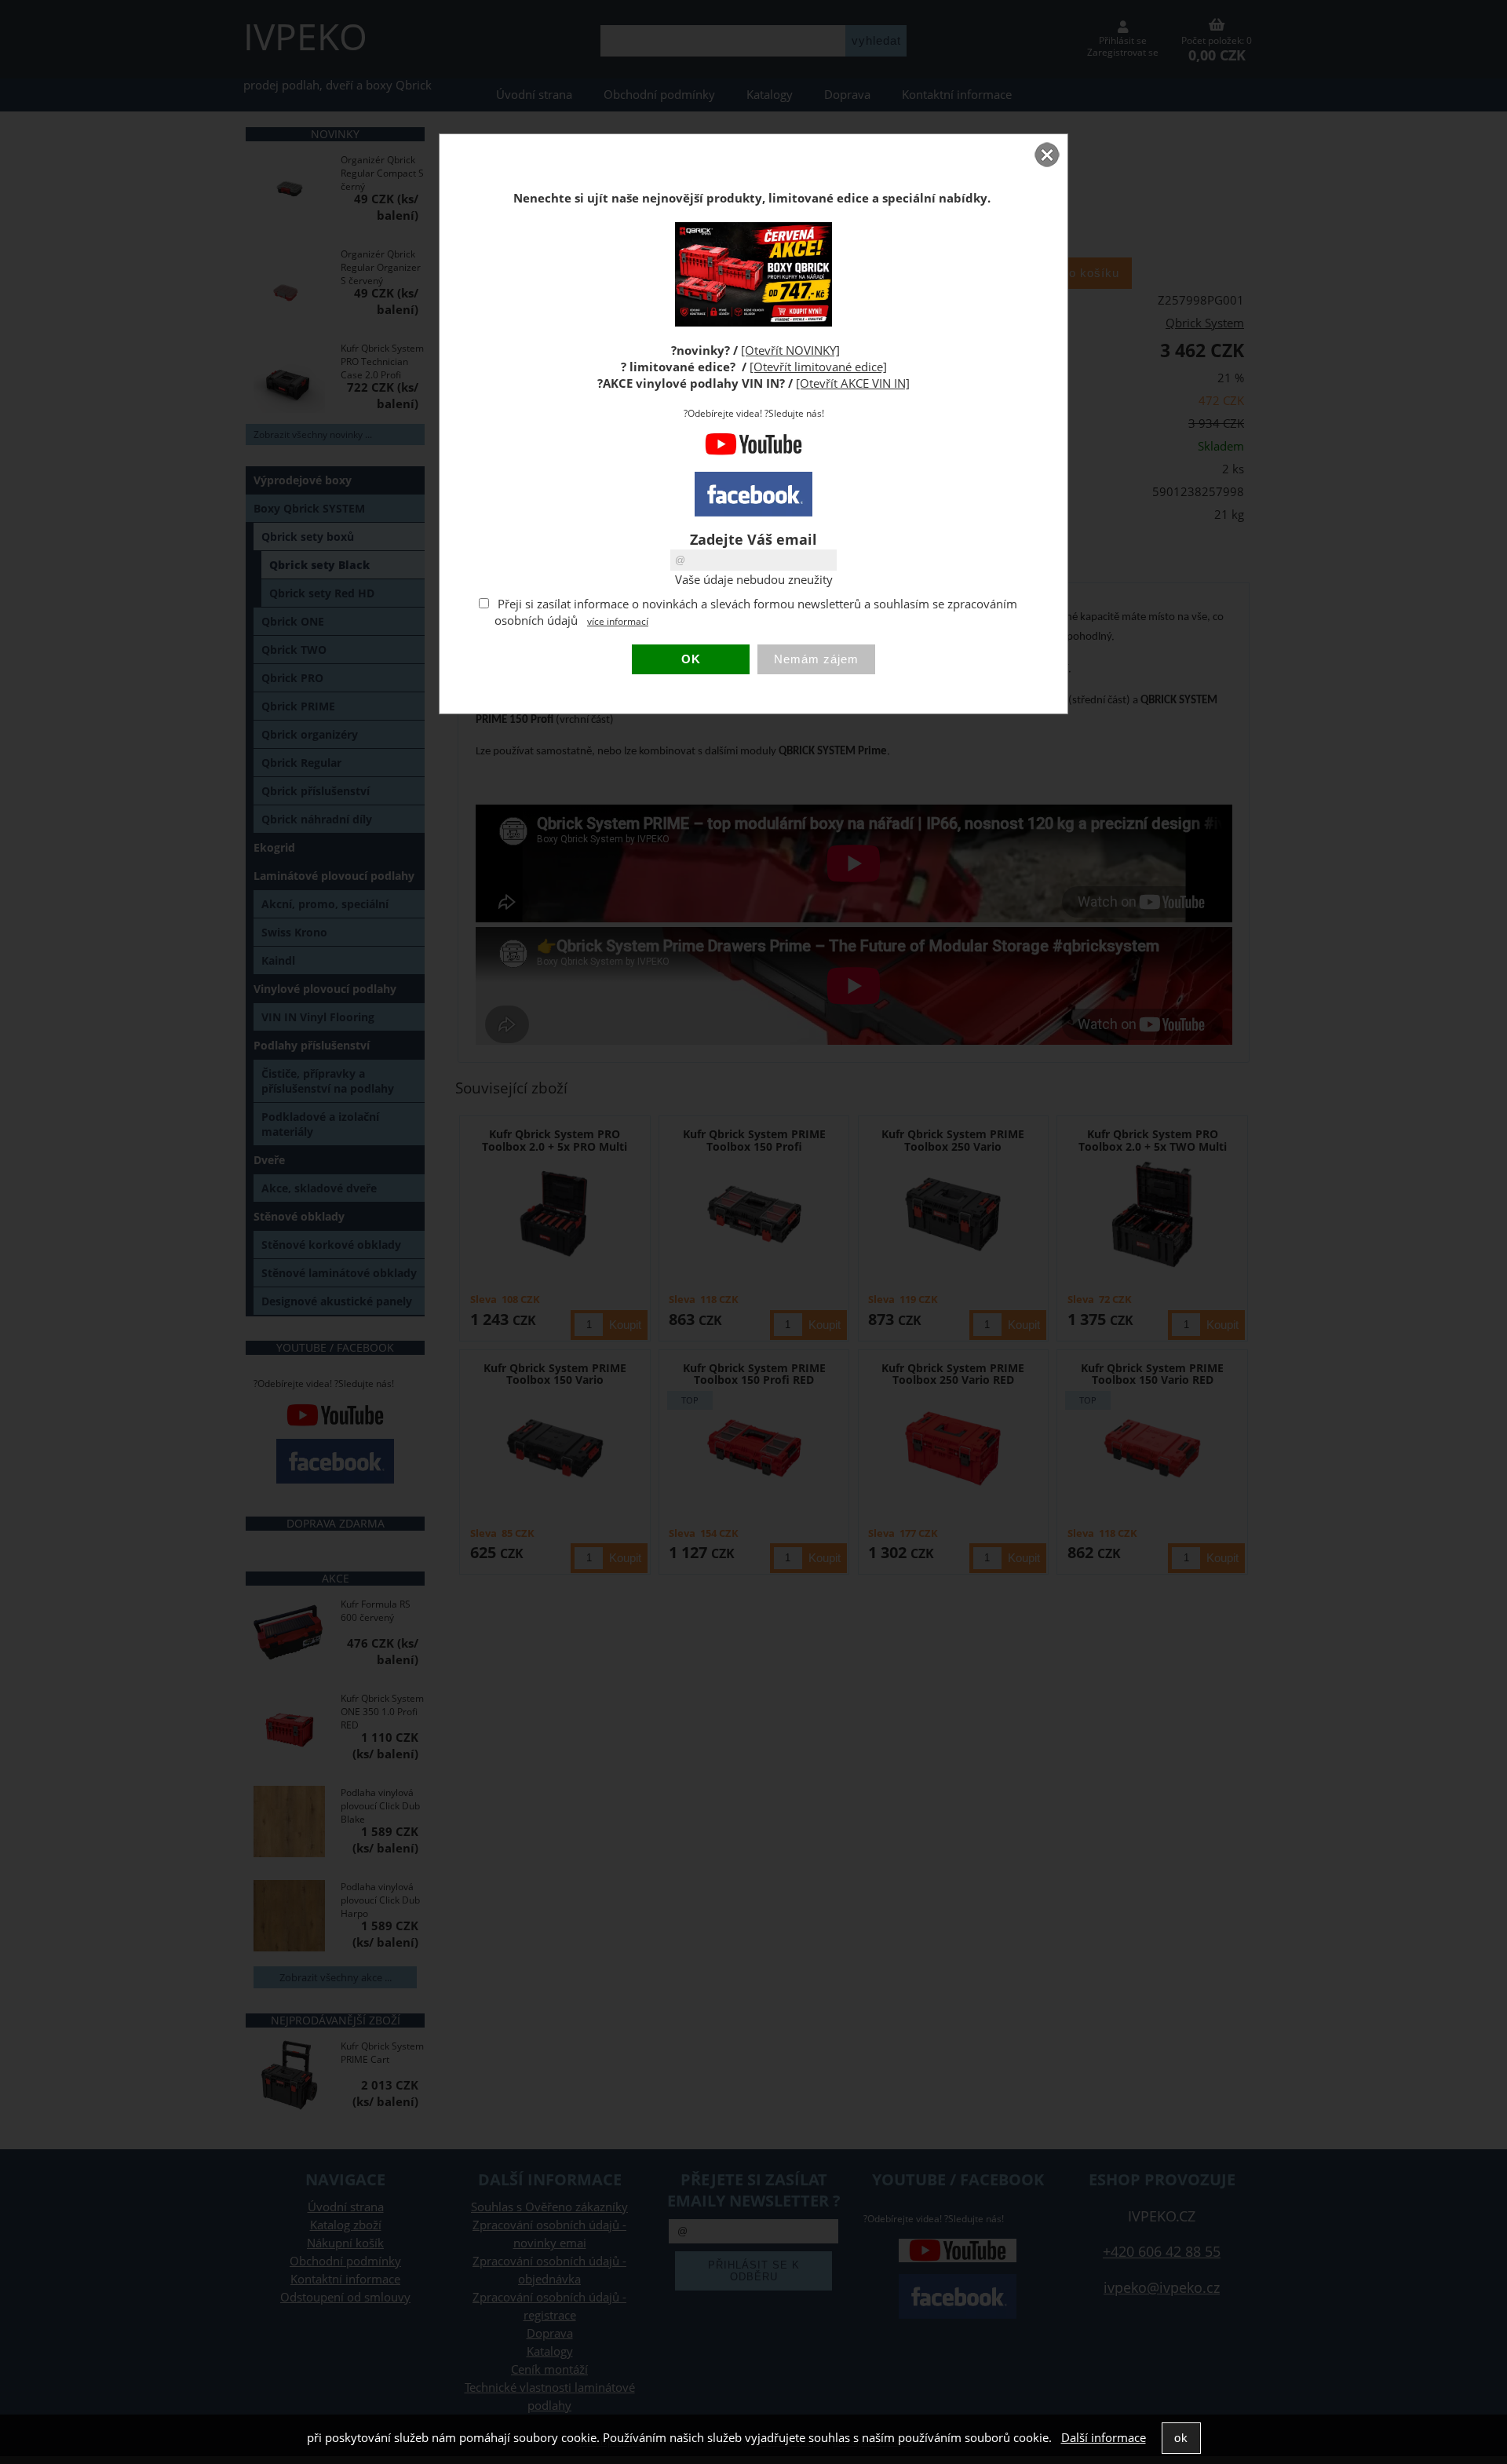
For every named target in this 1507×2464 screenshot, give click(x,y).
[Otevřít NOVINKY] (790, 350)
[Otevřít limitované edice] (818, 367)
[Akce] (753, 322)
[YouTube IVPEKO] (753, 452)
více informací (618, 621)
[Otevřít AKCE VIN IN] (853, 383)
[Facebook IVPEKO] (753, 494)
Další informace (1104, 2438)
